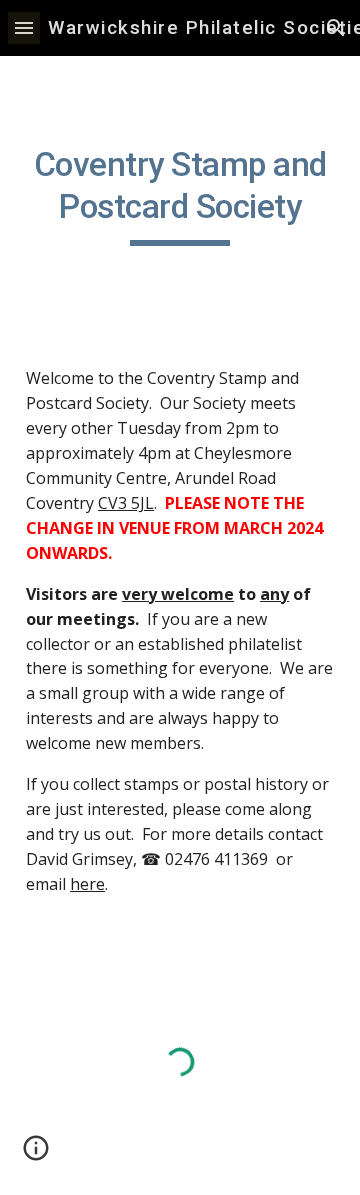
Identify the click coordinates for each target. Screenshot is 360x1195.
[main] (180, 195)
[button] (24, 27)
